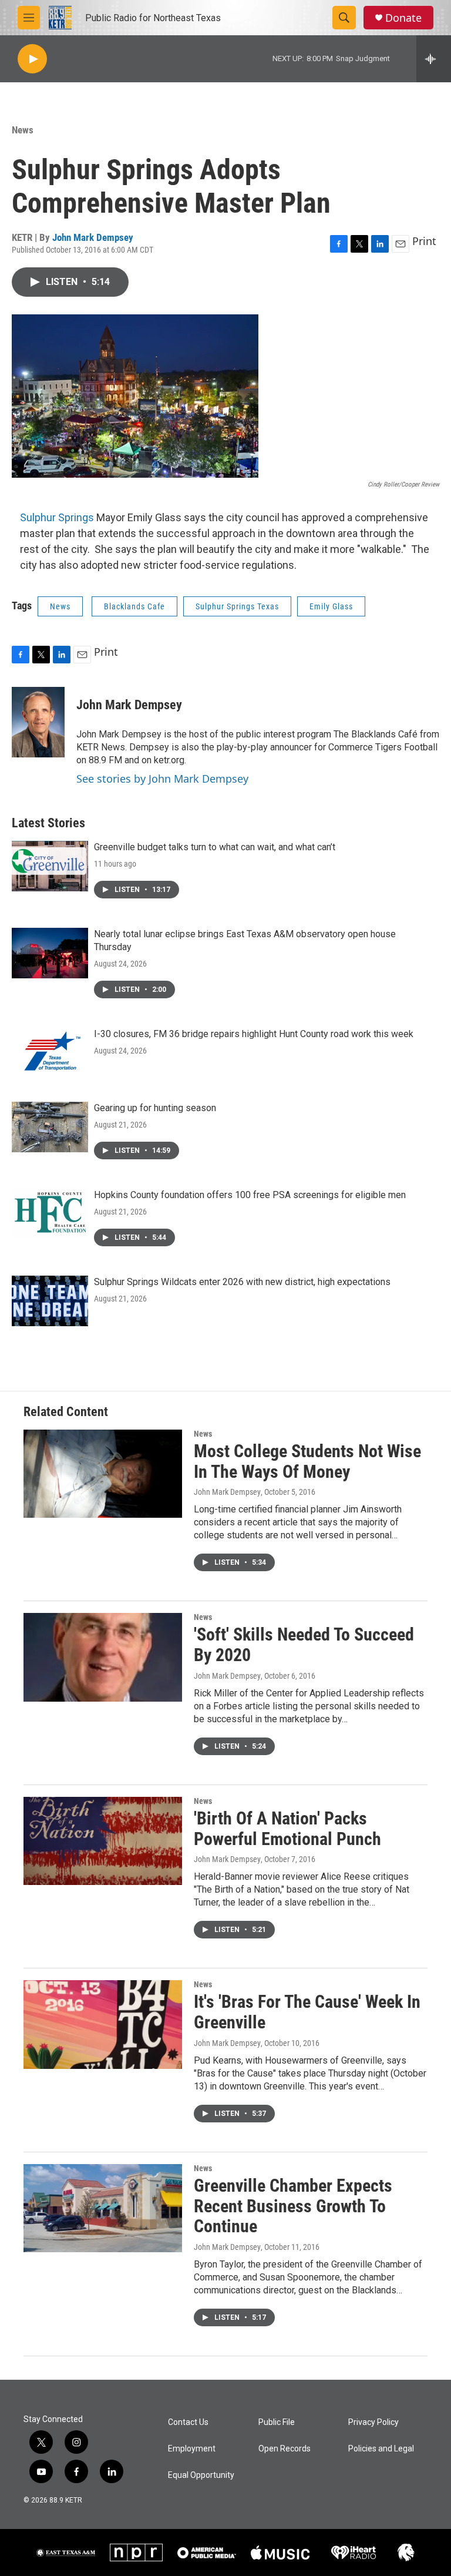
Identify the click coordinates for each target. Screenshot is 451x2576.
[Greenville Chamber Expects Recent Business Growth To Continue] (103, 2208)
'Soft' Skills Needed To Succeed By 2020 (304, 1645)
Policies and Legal (381, 2449)
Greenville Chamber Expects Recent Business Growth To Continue (293, 2206)
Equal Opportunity (201, 2475)
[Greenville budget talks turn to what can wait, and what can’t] (50, 866)
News (23, 130)
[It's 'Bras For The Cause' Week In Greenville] (103, 2024)
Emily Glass (331, 606)
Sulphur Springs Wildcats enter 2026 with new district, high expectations (242, 1282)
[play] (32, 59)
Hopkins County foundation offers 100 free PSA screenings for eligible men (250, 1195)
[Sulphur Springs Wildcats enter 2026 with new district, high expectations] (50, 1301)
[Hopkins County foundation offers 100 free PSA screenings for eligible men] (50, 1214)
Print (424, 241)
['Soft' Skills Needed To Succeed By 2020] (103, 1657)
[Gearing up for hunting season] (50, 1127)
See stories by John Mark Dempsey (162, 779)
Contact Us (188, 2422)
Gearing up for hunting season (155, 1108)
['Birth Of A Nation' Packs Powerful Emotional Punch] (103, 1841)
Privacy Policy (373, 2422)
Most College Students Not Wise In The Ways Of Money (307, 1461)
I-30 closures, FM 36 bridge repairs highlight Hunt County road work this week (254, 1034)
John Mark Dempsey (93, 237)
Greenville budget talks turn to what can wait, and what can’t (215, 847)
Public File (277, 2422)
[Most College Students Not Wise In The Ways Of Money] (103, 1474)
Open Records (285, 2449)
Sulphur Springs (57, 517)
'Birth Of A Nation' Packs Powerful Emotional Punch (287, 1829)
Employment (192, 2449)
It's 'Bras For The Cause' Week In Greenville (307, 2012)
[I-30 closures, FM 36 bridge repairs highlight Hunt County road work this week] (50, 1053)
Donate (403, 18)
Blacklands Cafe (134, 606)
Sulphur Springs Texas (237, 606)
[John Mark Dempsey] (38, 722)
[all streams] (434, 59)
